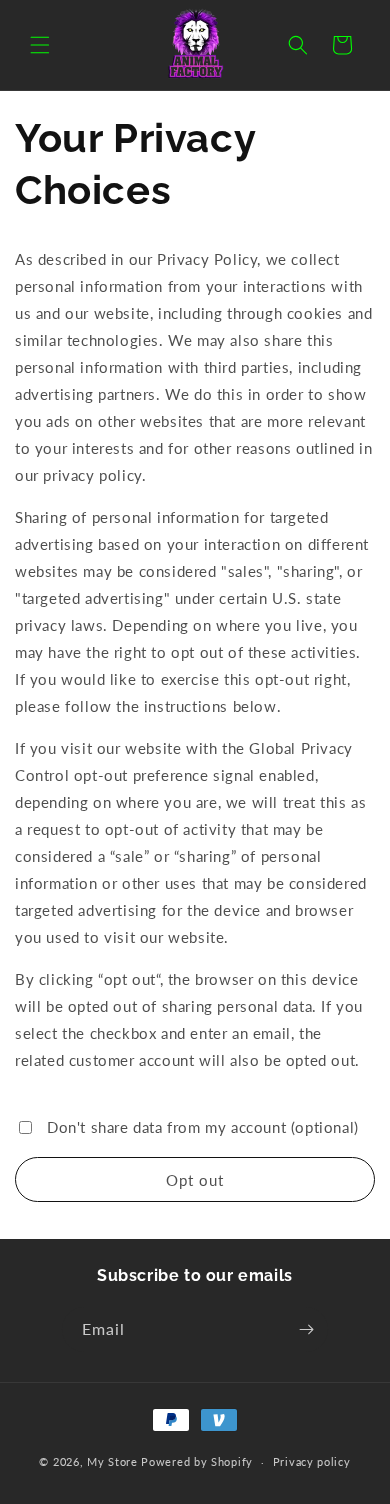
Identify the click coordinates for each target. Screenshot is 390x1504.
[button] (40, 45)
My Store (112, 1461)
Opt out (195, 1180)
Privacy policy (312, 1461)
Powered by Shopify (197, 1461)
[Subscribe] (306, 1329)
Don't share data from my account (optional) (203, 1127)
